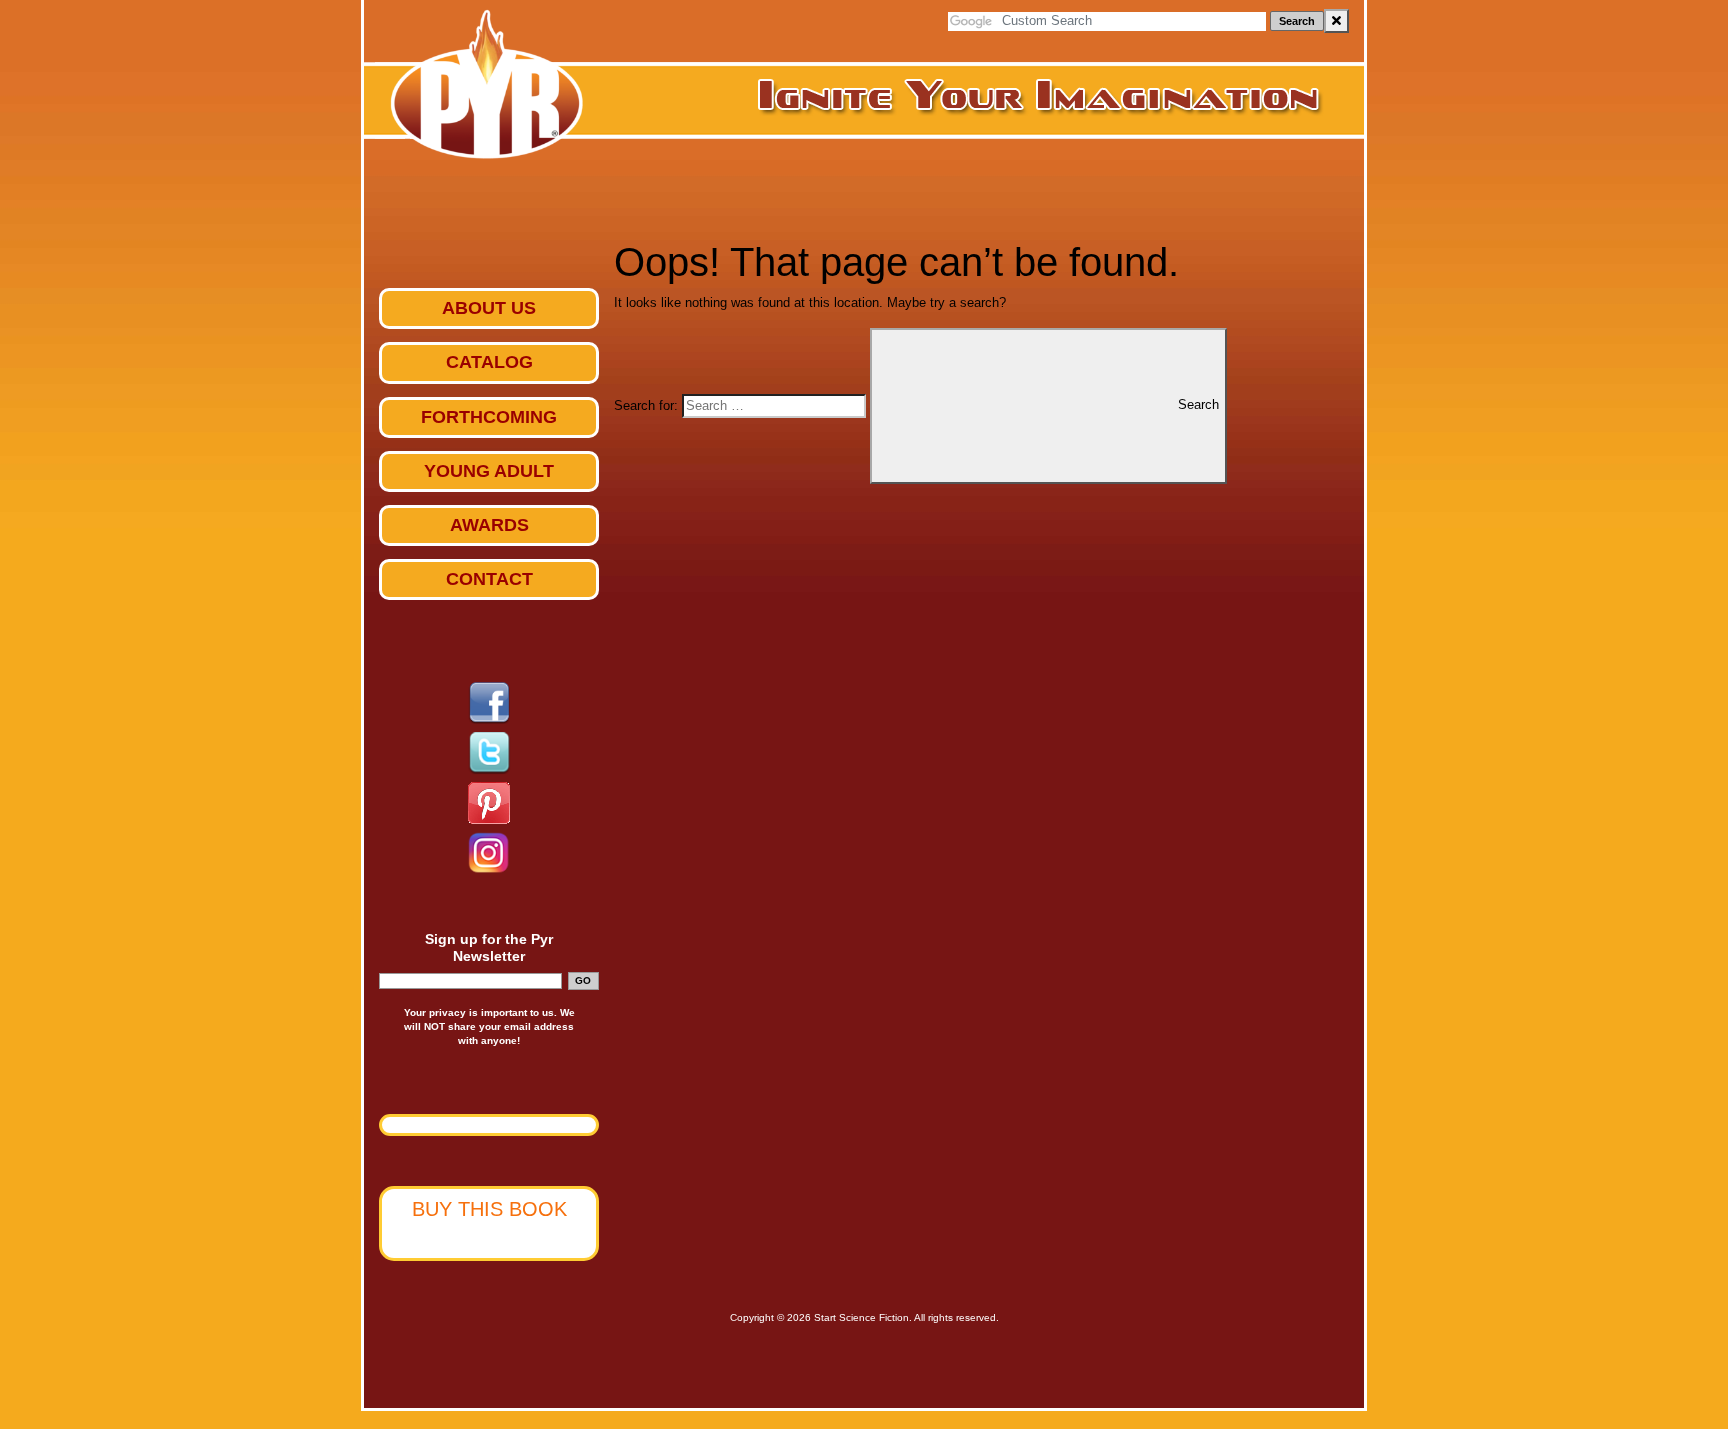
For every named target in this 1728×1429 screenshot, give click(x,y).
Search (1297, 21)
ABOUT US (489, 308)
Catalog (489, 362)
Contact (489, 579)
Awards (489, 525)
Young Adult (489, 471)
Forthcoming (489, 417)
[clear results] (1336, 21)
